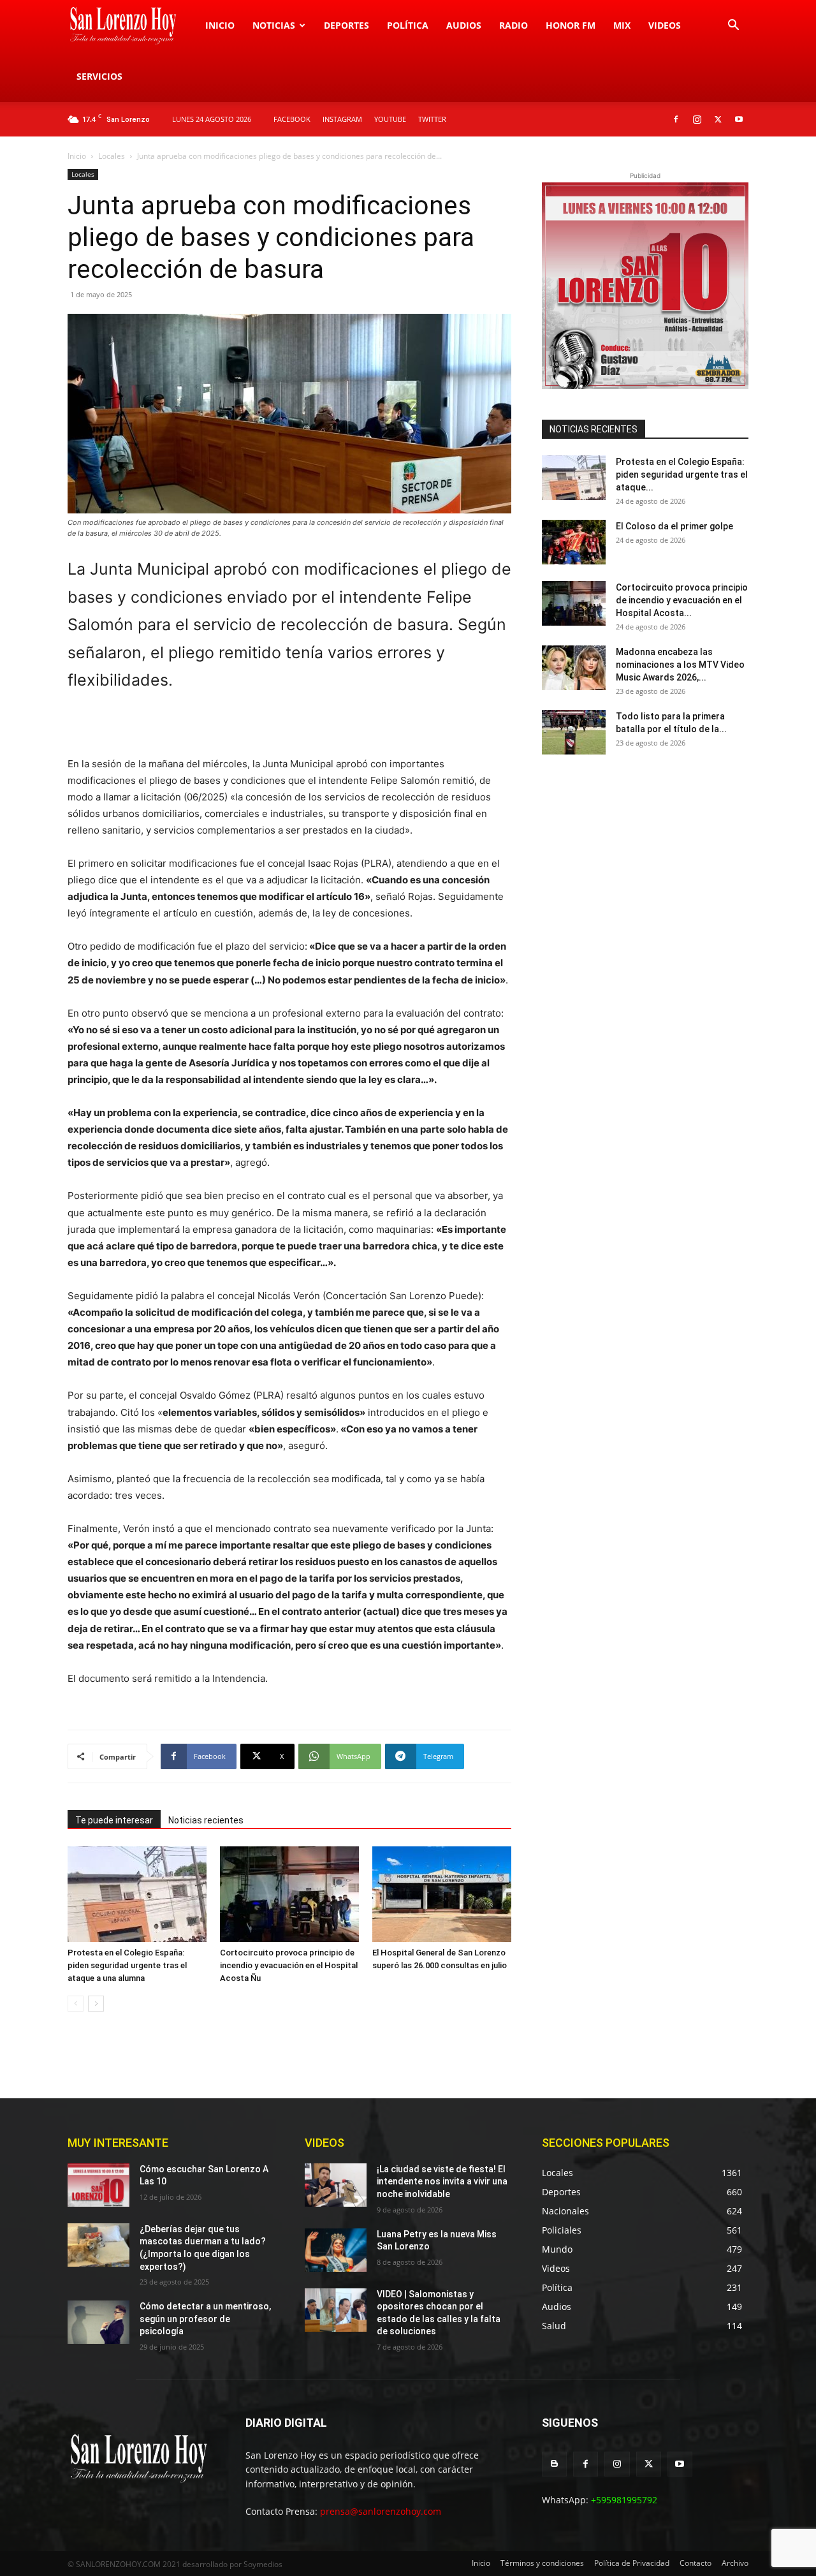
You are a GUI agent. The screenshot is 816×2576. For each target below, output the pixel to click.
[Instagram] (697, 119)
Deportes (346, 25)
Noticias (274, 25)
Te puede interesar (114, 1820)
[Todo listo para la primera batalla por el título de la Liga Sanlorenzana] (574, 732)
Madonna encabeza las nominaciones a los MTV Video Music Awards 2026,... (680, 665)
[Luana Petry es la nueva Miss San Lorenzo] (336, 2250)
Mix (622, 25)
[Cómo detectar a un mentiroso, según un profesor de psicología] (98, 2322)
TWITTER (432, 119)
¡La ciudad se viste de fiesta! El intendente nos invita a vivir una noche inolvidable (442, 2182)
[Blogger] (554, 2464)
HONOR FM (571, 25)
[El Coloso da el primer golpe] (574, 542)
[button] (733, 26)
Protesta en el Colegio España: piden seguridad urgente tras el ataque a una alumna (127, 1965)
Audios (464, 25)
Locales (112, 156)
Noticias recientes (206, 1820)
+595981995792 (624, 2500)
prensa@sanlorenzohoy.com (381, 2511)
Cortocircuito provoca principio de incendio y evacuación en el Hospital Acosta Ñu (289, 1965)
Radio (514, 25)
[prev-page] (76, 2004)
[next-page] (96, 2004)
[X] (718, 119)
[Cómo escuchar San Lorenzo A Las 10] (98, 2185)
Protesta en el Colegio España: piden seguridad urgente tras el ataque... (682, 475)
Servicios (99, 76)
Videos (665, 25)
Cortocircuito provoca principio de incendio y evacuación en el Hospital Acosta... (682, 600)
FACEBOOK (292, 119)
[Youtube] (739, 119)
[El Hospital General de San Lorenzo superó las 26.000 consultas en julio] (442, 1894)
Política (408, 25)
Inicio (220, 25)
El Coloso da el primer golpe (674, 526)
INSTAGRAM (342, 119)
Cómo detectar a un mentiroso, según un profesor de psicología (205, 2319)
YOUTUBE (390, 119)
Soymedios (263, 2564)
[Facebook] (676, 119)
